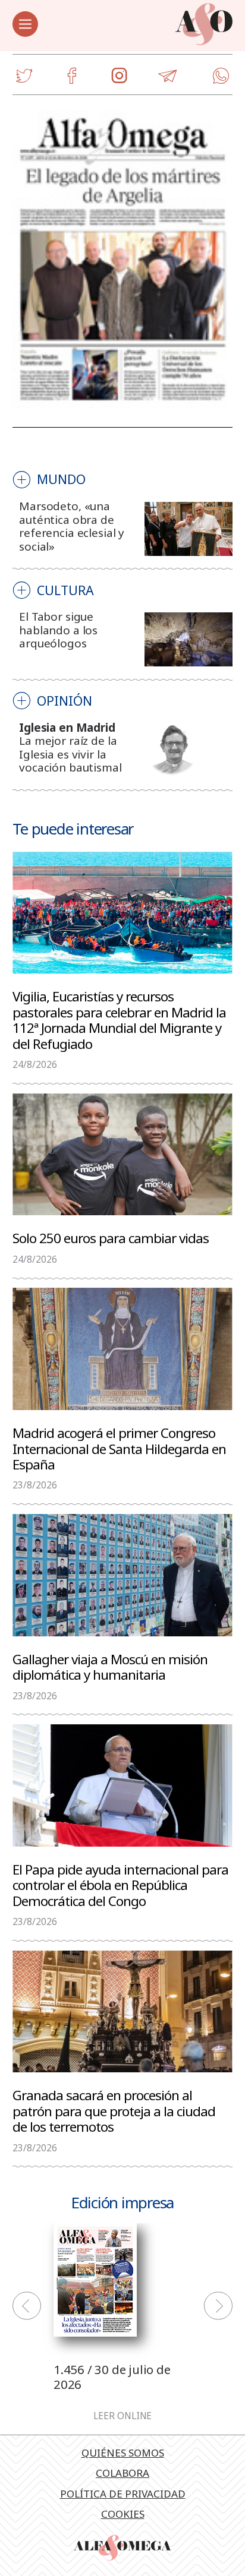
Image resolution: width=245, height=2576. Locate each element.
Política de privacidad (123, 2494)
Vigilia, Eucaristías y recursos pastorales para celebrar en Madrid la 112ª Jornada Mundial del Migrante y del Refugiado (119, 1020)
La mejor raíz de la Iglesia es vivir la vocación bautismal (70, 754)
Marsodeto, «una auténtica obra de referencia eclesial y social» (72, 526)
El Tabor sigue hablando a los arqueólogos (58, 630)
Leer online (122, 2416)
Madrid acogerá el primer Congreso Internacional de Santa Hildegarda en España (119, 1448)
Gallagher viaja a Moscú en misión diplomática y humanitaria (110, 1666)
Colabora (122, 2473)
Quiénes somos (123, 2453)
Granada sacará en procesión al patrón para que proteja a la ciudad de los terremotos (114, 2110)
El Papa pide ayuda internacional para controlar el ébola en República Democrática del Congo (120, 1885)
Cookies (123, 2514)
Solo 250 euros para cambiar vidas (111, 1238)
